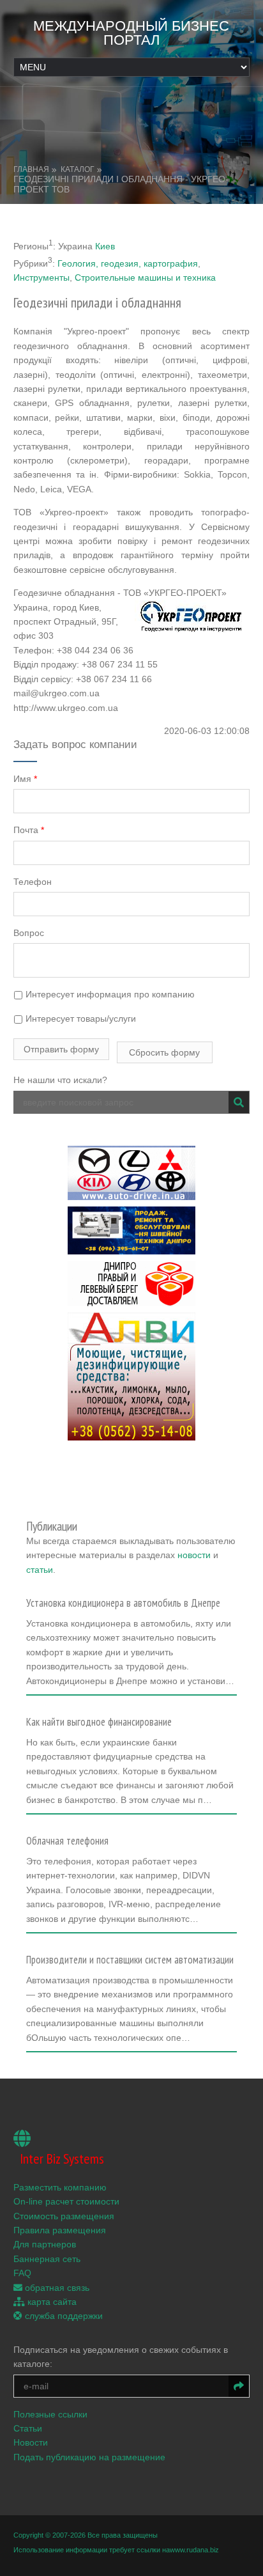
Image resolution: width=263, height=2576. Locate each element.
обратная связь (56, 2288)
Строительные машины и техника (145, 277)
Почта (29, 830)
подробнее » (58, 1685)
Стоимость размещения (64, 2216)
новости (194, 1555)
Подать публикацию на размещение (89, 2457)
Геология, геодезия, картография (128, 263)
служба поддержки (63, 2316)
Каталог (78, 169)
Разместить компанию (60, 2187)
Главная (31, 169)
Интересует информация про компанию (109, 994)
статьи (40, 1570)
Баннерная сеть (47, 2259)
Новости (31, 2442)
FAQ (22, 2273)
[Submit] (239, 1102)
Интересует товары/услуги (79, 1019)
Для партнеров (45, 2244)
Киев (105, 246)
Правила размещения (60, 2230)
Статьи (28, 2428)
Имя (25, 779)
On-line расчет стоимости (66, 2201)
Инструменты (41, 277)
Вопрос (29, 933)
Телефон (33, 882)
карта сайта (51, 2302)
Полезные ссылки (50, 2414)
